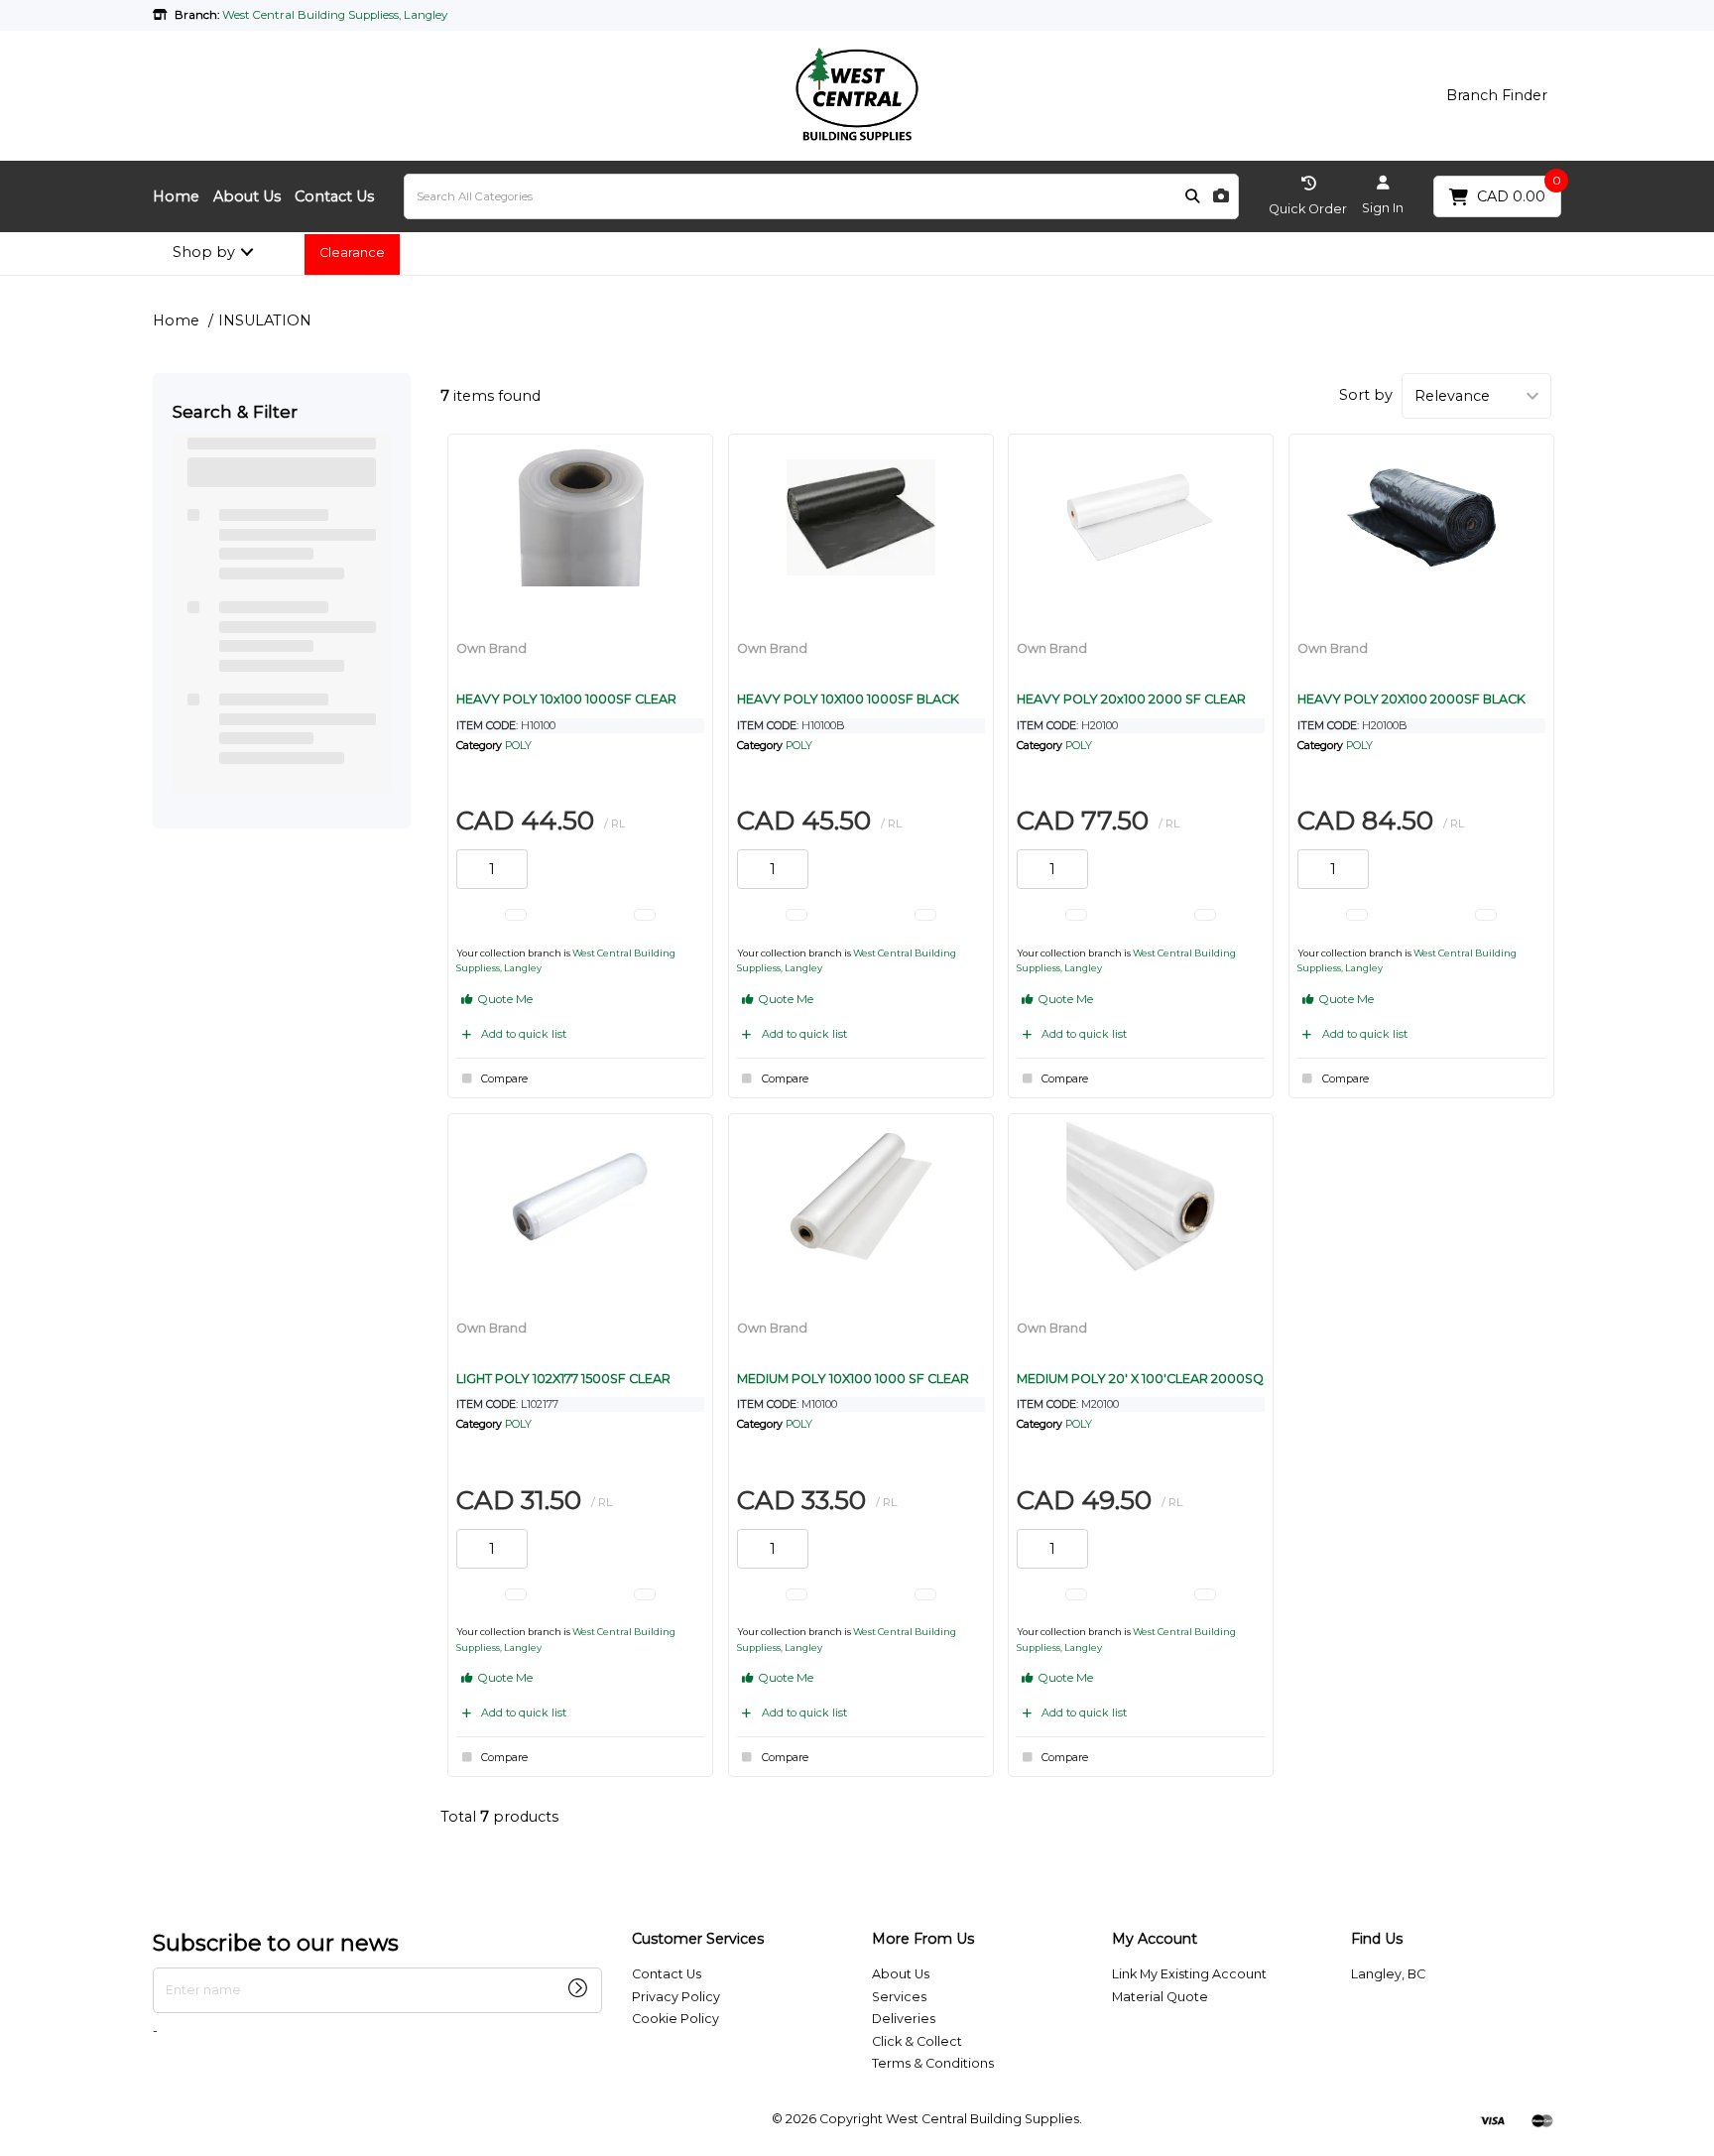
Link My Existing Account (1189, 1974)
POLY (518, 746)
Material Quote (1160, 1997)
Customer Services (698, 1939)
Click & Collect (917, 2041)
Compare (504, 1079)
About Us (247, 196)
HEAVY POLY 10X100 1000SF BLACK (848, 699)
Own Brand (491, 648)
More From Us (923, 1939)
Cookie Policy (675, 2019)
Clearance (352, 253)
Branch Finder (1497, 95)
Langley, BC (1388, 1974)
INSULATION (265, 320)
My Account (1155, 1939)
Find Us (1377, 1939)
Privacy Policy (676, 1997)
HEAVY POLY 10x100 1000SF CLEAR (566, 699)
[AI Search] (1221, 197)
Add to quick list (524, 1034)
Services (899, 1997)
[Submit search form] (1192, 197)
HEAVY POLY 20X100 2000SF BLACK (1411, 699)
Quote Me (504, 999)
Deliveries (904, 2019)
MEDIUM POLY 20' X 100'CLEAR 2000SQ (1140, 1379)
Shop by (204, 252)
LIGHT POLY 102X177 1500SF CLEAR (563, 1379)
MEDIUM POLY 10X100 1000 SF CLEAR (853, 1379)
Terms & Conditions (933, 2063)
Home (176, 196)
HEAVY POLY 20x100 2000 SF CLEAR (1131, 699)
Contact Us (334, 196)
